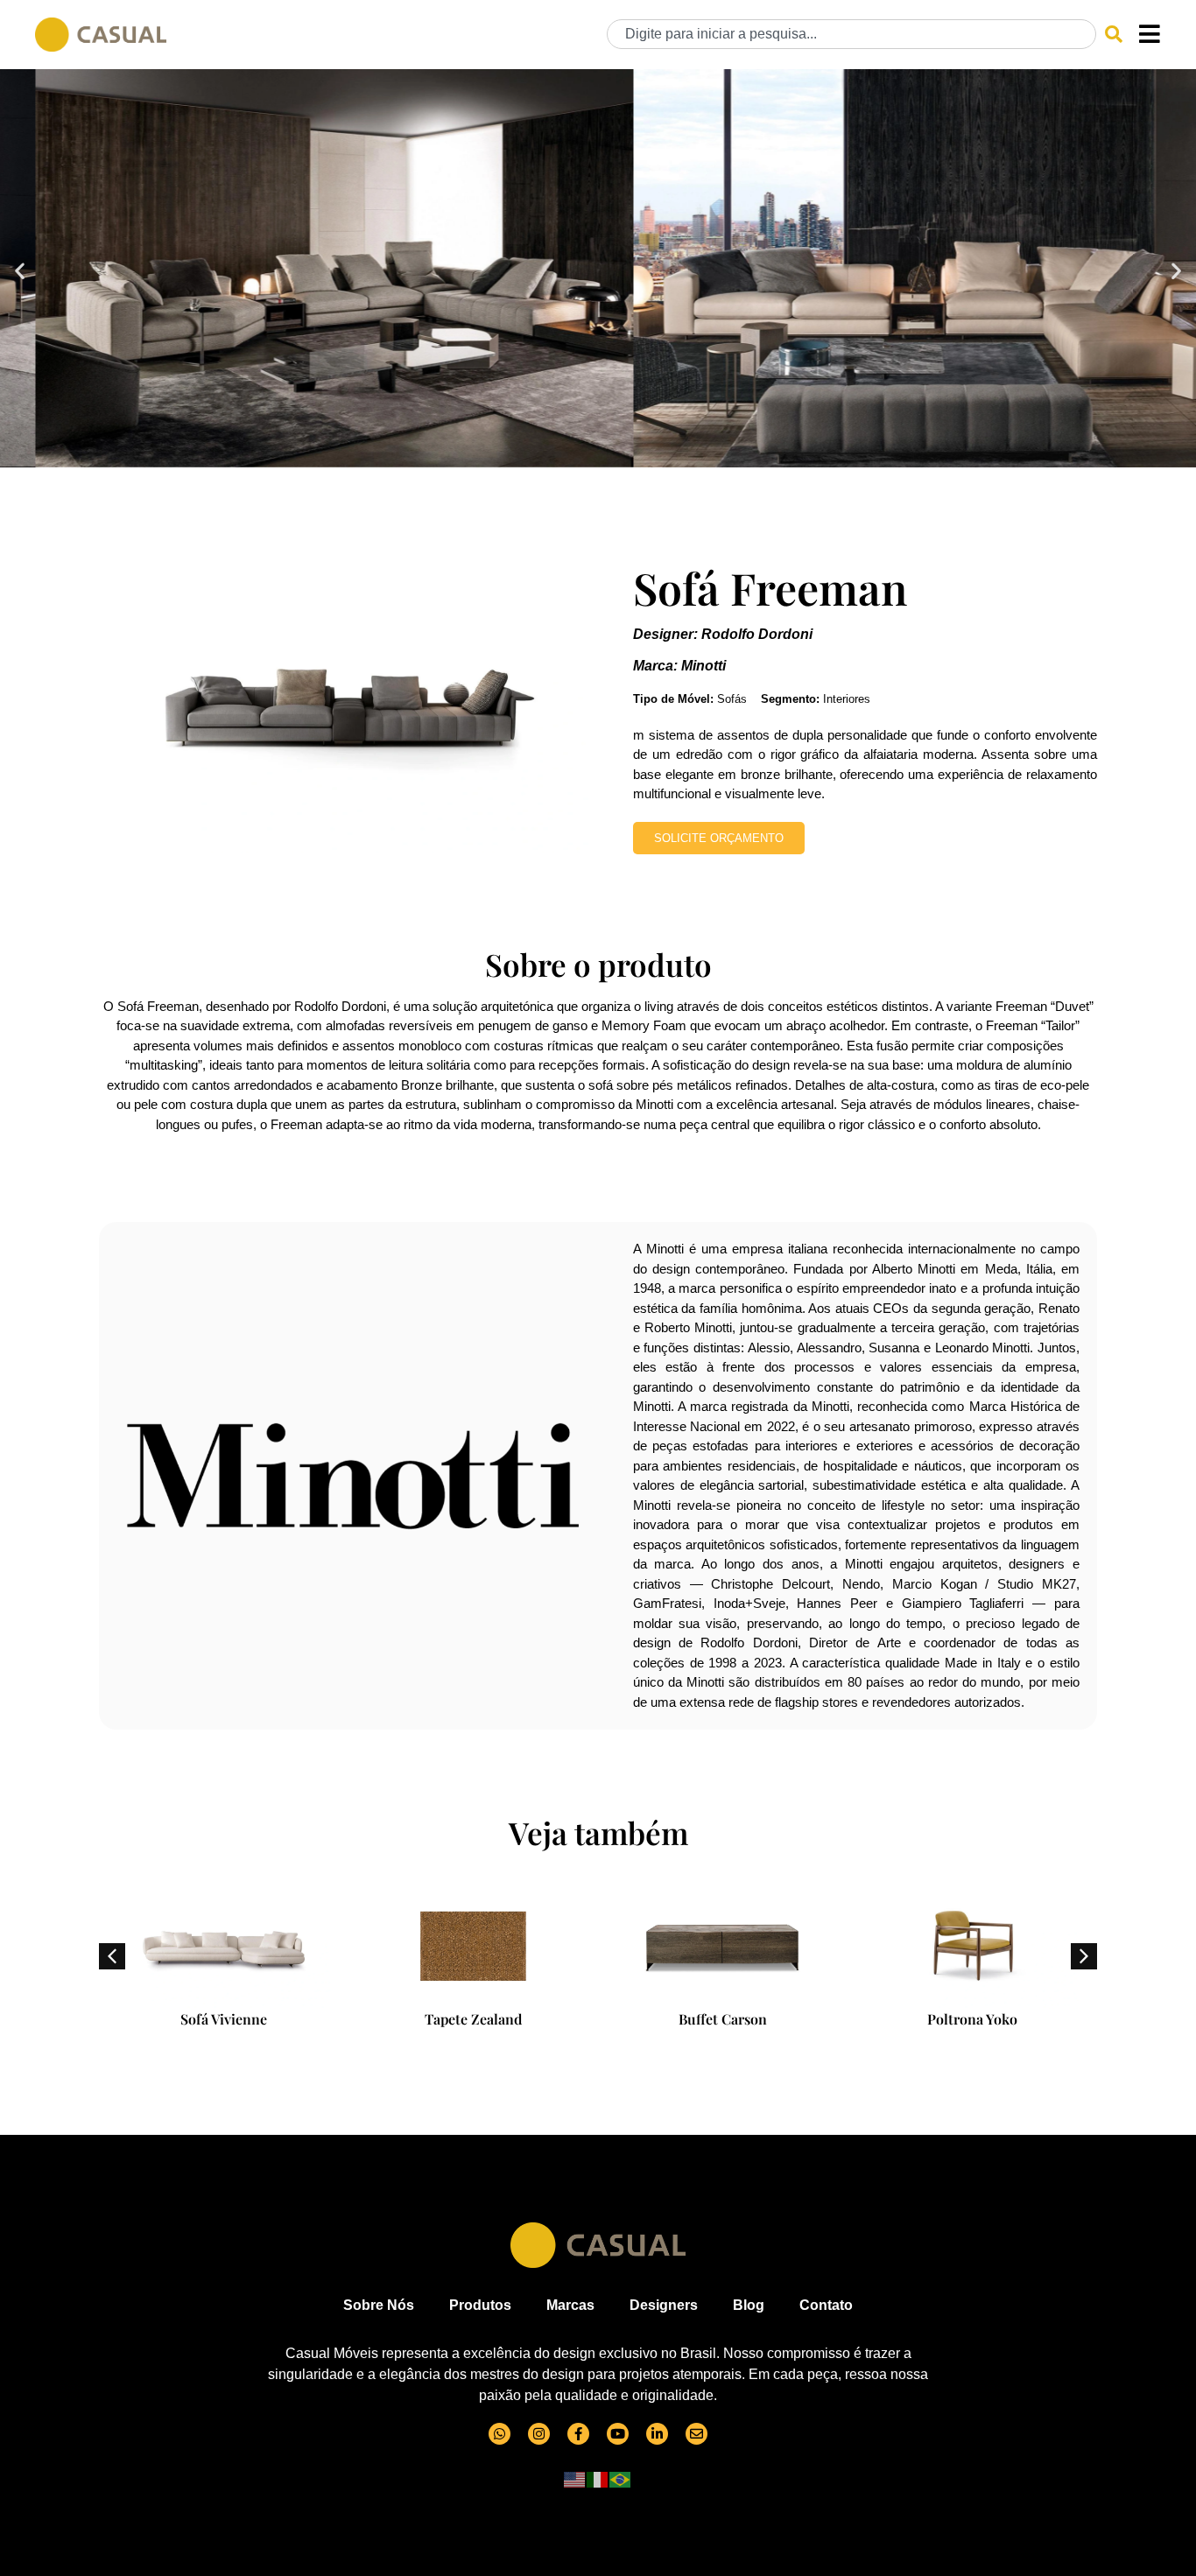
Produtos (480, 2305)
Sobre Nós (379, 2305)
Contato (826, 2305)
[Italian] (598, 2478)
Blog (749, 2305)
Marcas (570, 2305)
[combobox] (851, 34)
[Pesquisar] (1114, 34)
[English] (575, 2478)
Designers (664, 2305)
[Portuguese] (621, 2478)
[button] (20, 271)
